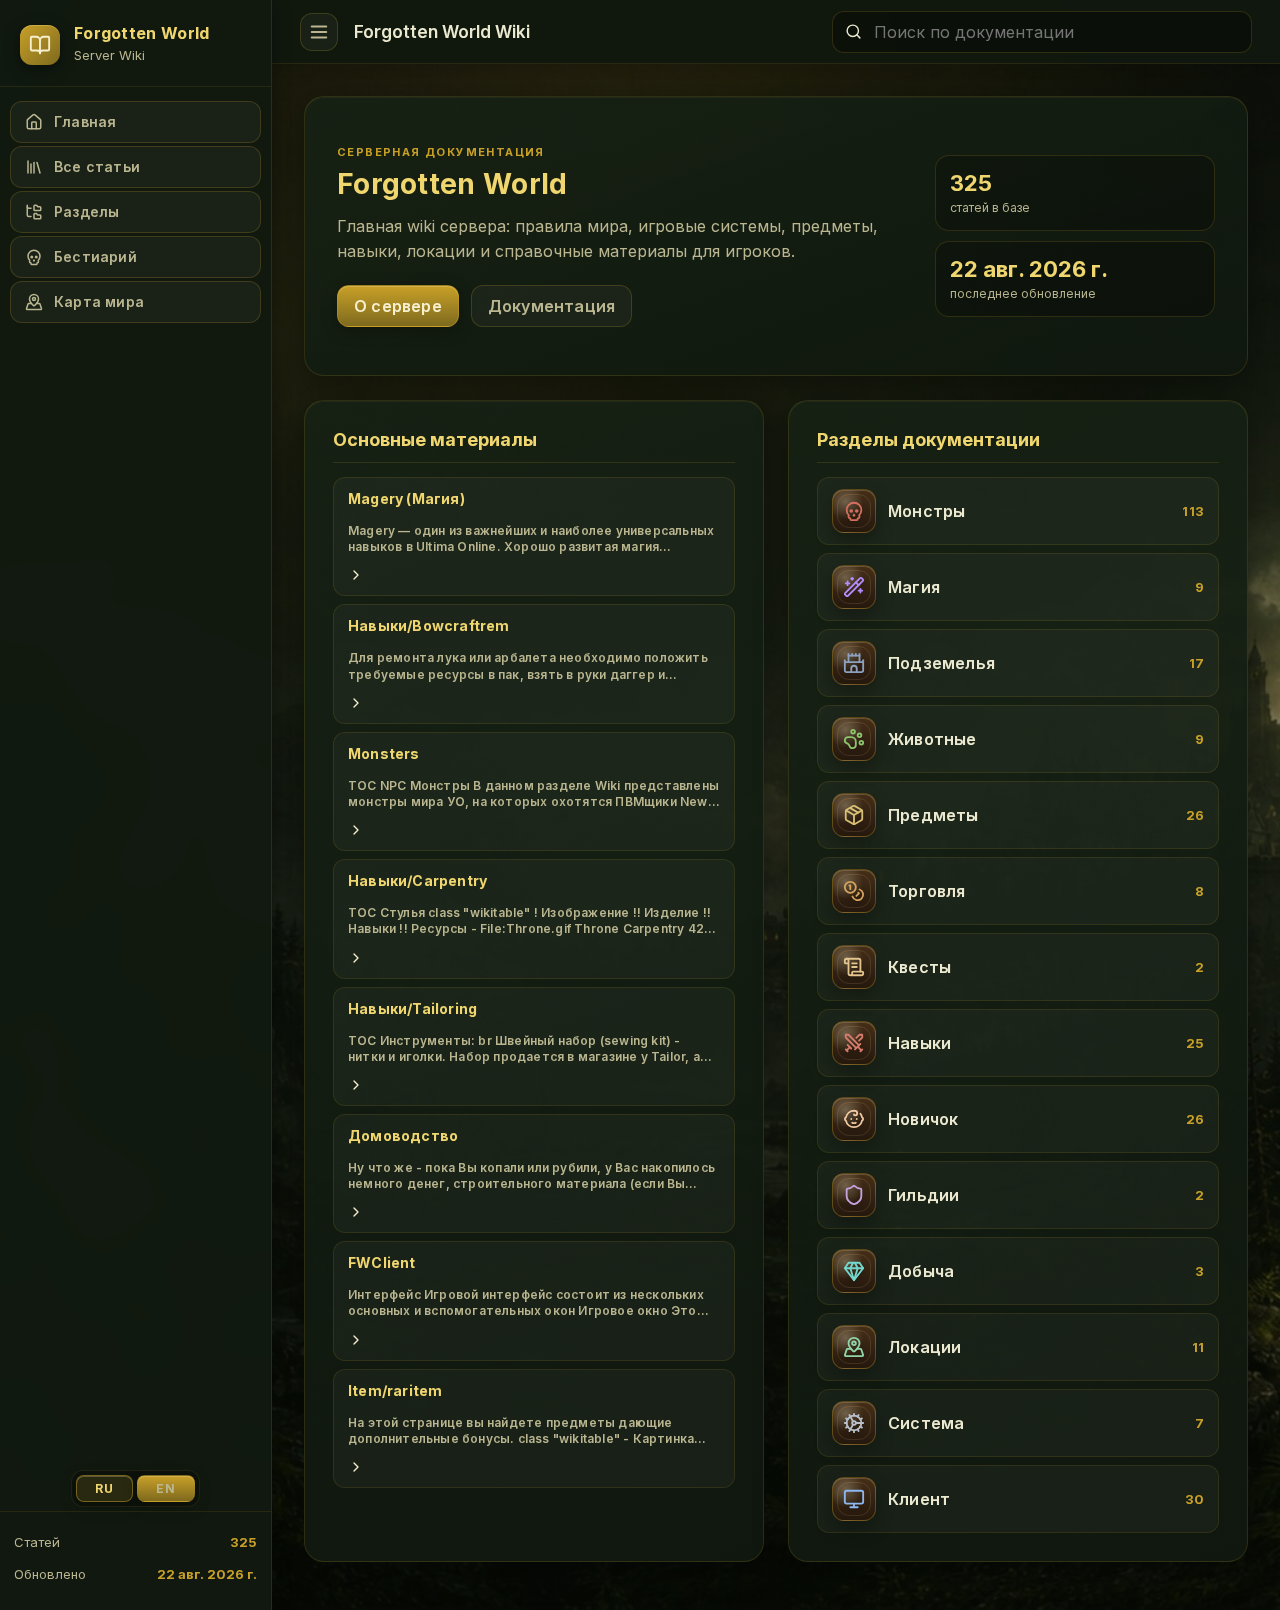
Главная (85, 121)
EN (166, 1488)
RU (104, 1488)
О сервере (398, 306)
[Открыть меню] (319, 32)
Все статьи (97, 166)
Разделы (86, 211)
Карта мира (99, 301)
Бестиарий (95, 256)
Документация (551, 306)
